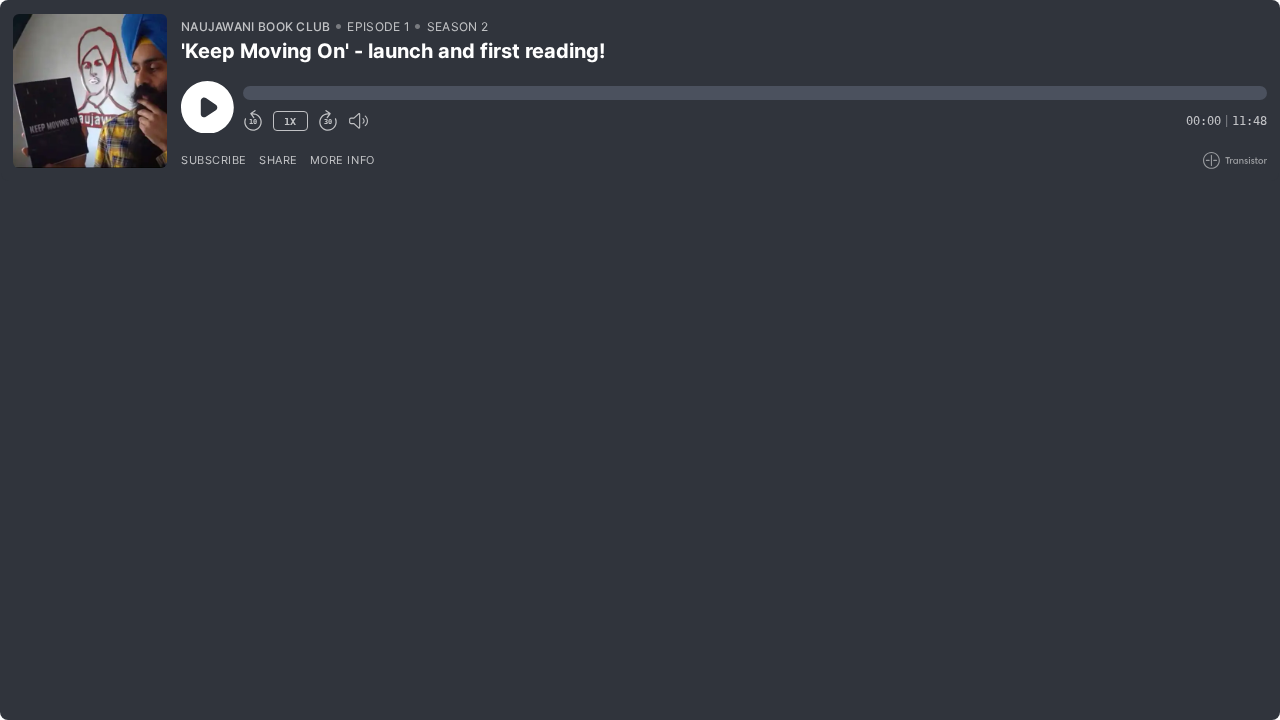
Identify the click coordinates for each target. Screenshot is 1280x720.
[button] (755, 93)
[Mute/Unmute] (358, 121)
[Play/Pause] (90, 91)
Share (278, 160)
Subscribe (214, 160)
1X (290, 121)
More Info (342, 160)
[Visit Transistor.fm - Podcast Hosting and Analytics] (1235, 160)
